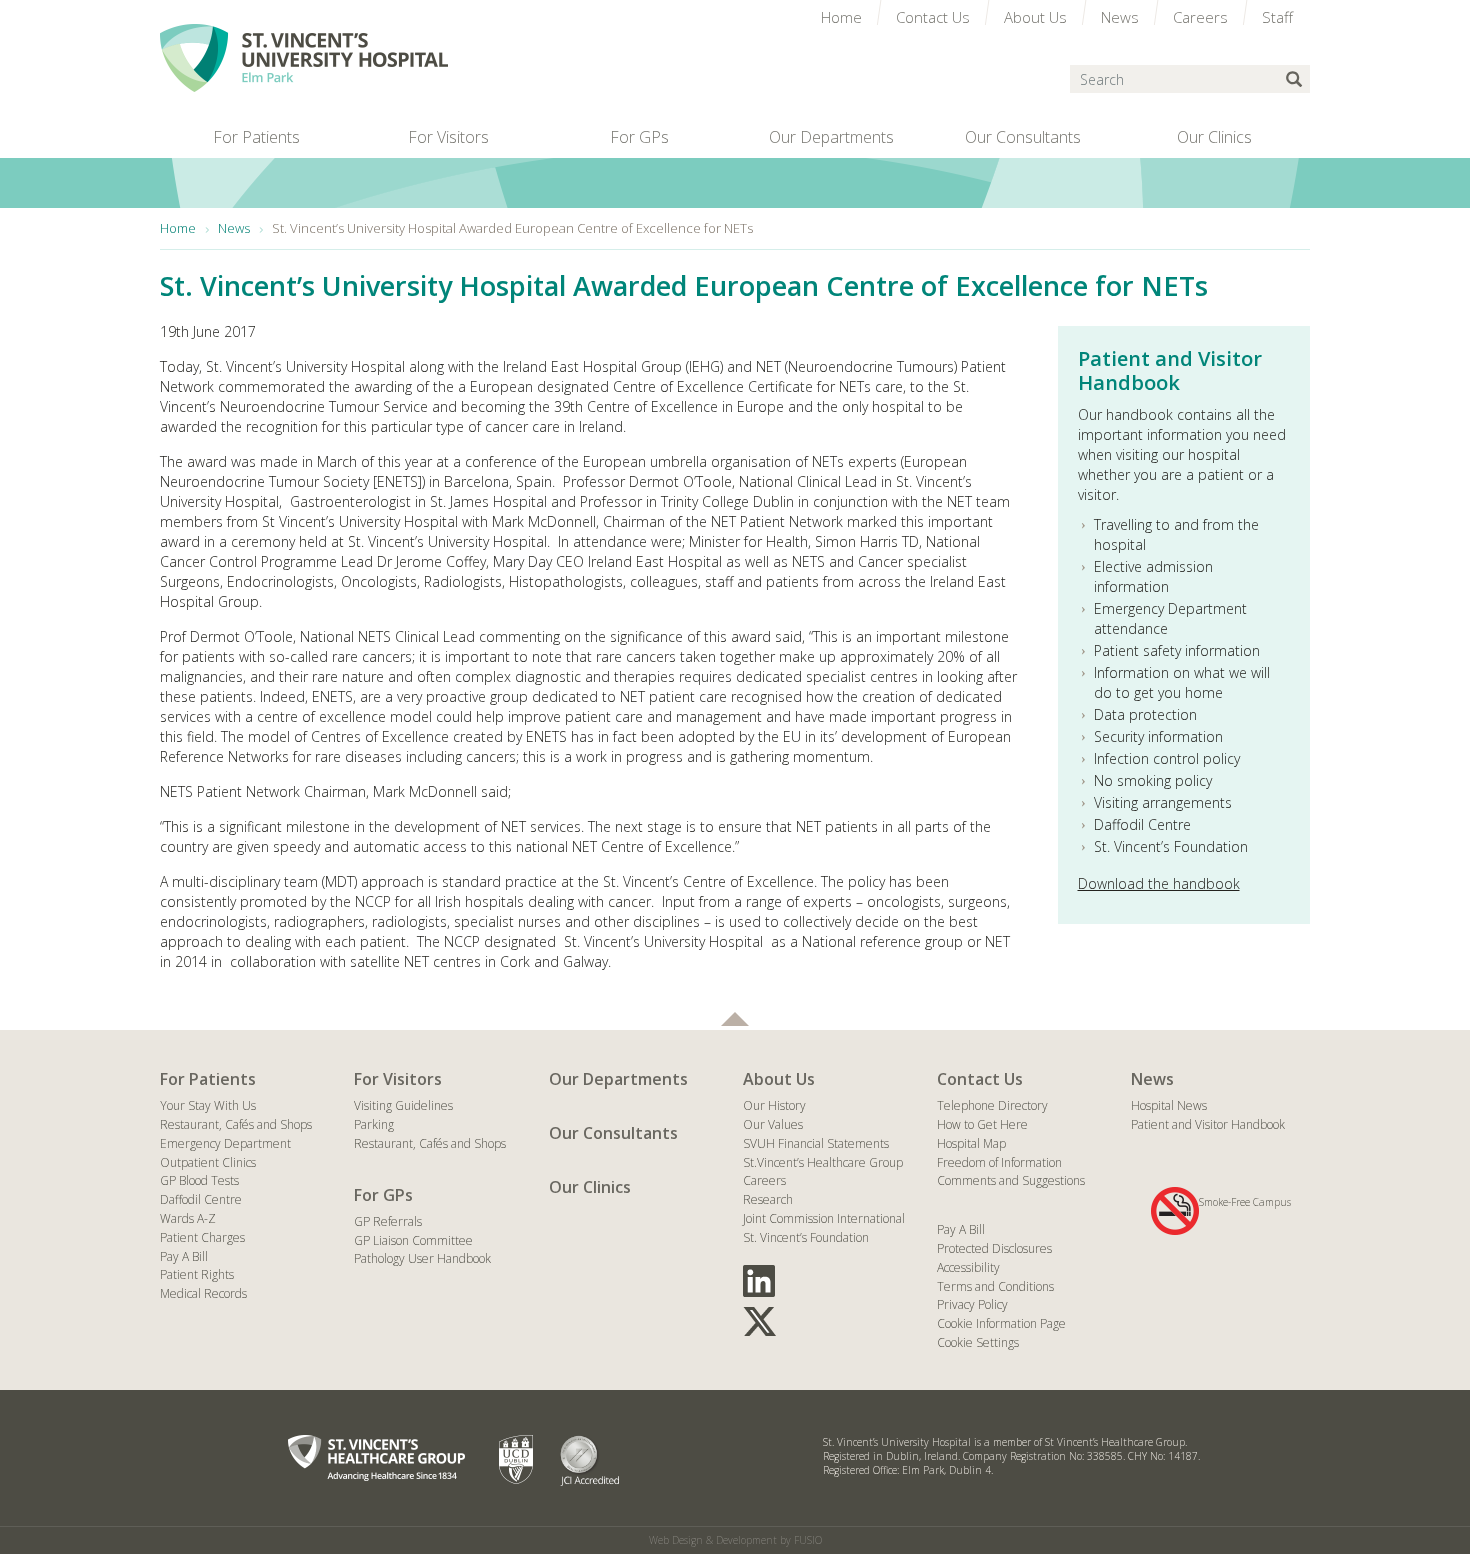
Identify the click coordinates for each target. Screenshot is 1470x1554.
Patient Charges (202, 1237)
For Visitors (398, 1079)
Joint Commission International (824, 1218)
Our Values (773, 1124)
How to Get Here (982, 1124)
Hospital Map (971, 1143)
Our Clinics (590, 1187)
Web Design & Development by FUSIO (735, 1540)
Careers (764, 1180)
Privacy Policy (972, 1304)
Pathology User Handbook (422, 1258)
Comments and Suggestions (1011, 1180)
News (1152, 1079)
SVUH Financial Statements (816, 1143)
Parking (374, 1124)
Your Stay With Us (208, 1105)
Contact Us (980, 1079)
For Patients (208, 1079)
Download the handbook (1159, 883)
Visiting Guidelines (403, 1105)
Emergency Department (225, 1143)
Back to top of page (735, 1019)
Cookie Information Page (1001, 1323)
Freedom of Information (999, 1162)
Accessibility (968, 1267)
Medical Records (203, 1293)
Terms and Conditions (995, 1286)
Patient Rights (197, 1274)
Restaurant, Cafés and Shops (236, 1124)
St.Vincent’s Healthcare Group (823, 1162)
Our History (774, 1105)
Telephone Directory (992, 1105)
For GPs (383, 1195)
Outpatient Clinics (208, 1162)
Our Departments (618, 1079)
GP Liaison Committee (413, 1240)
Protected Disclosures (994, 1248)
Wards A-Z (188, 1218)
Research (768, 1199)
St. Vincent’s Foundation (806, 1237)
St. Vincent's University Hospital (304, 58)
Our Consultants (613, 1133)
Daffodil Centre (201, 1199)
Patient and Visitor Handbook (1208, 1124)
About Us (779, 1079)
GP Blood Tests (199, 1180)
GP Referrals (388, 1221)
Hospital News (1169, 1105)
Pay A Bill (184, 1256)
